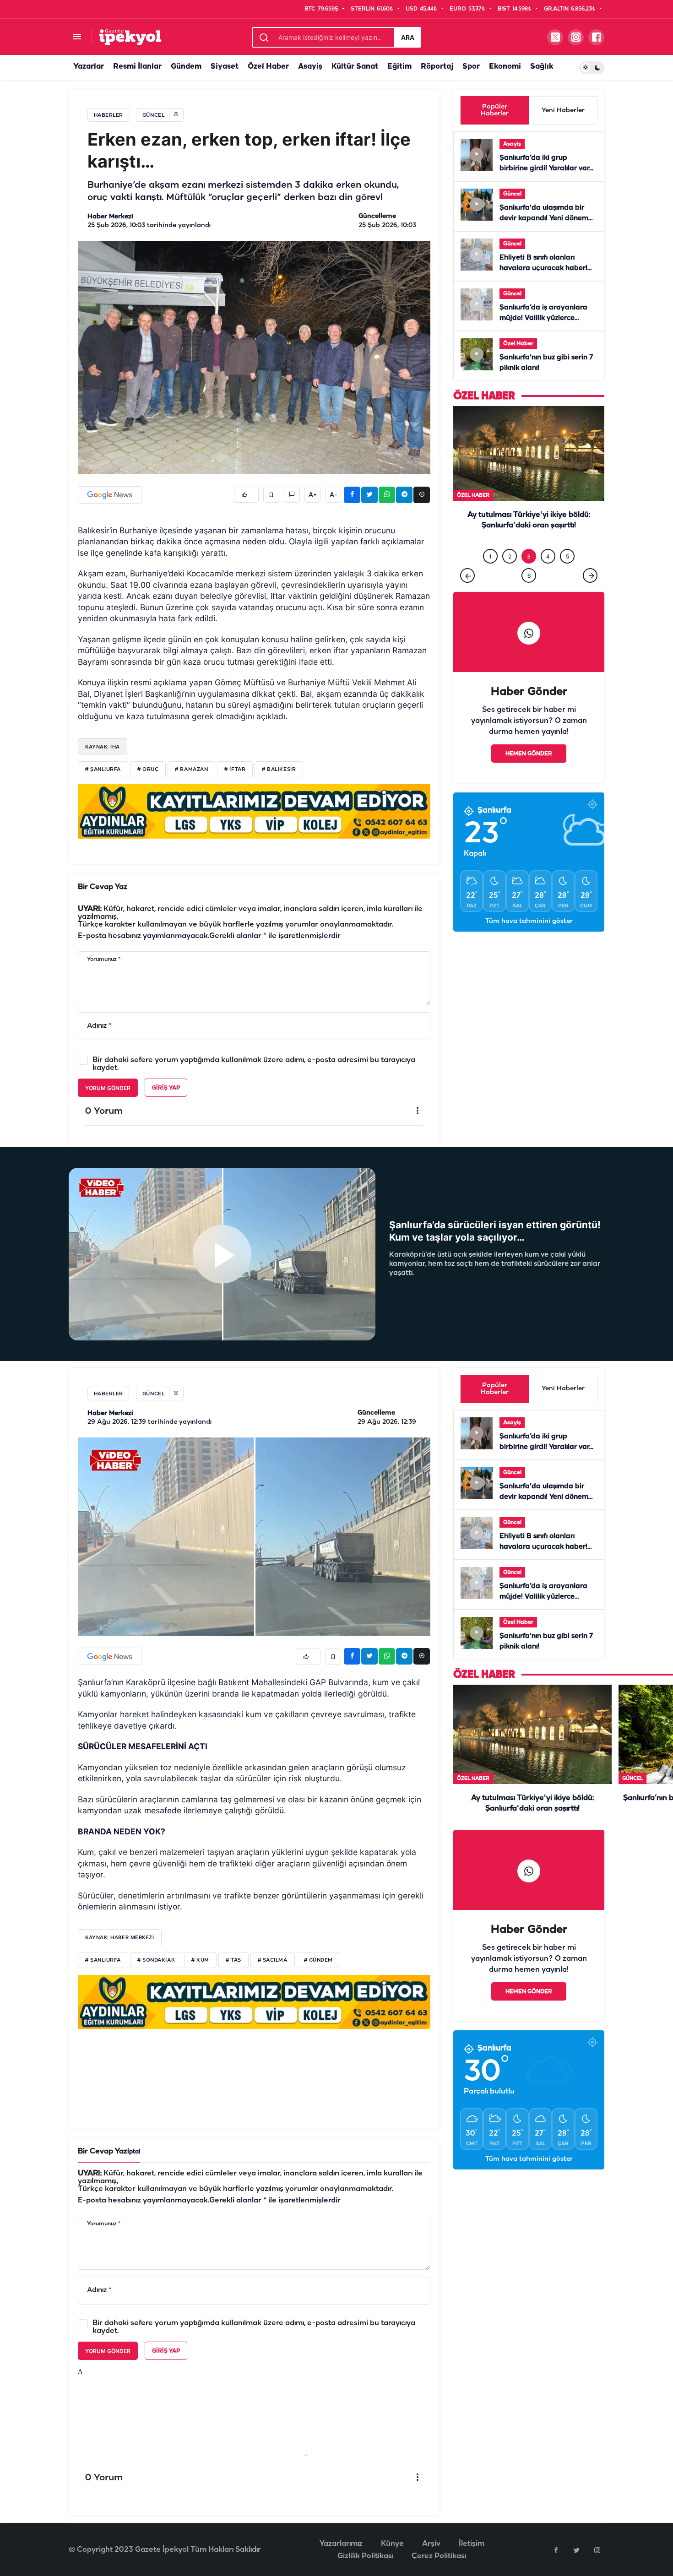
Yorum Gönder (108, 1088)
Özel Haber (268, 67)
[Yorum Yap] (292, 495)
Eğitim (399, 67)
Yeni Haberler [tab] (563, 111)
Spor (471, 67)
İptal (134, 2152)
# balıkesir (279, 770)
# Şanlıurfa (103, 1960)
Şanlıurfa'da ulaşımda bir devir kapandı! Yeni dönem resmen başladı (544, 218)
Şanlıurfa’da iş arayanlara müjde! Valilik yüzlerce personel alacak (543, 318)
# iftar (235, 770)
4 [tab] (548, 556)
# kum (200, 1960)
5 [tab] (567, 556)
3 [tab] (529, 556)
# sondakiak (156, 1960)
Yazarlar (89, 67)
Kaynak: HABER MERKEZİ (120, 1937)
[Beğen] (246, 495)
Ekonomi (505, 67)
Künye (392, 2544)
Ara (408, 37)
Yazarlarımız (341, 2544)
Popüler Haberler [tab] (495, 110)
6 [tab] (529, 576)
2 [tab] (510, 556)
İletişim (472, 2544)
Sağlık (542, 67)
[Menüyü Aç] (77, 37)
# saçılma (273, 1960)
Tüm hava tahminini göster (529, 921)
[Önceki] (467, 575)
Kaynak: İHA (103, 747)
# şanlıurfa (103, 770)
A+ (313, 495)
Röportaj (437, 67)
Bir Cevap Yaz (103, 887)
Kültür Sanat (355, 67)
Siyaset (225, 67)
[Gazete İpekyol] (130, 37)
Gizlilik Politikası (365, 2556)
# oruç (148, 770)
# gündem (318, 1960)
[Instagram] (597, 2550)
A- (333, 495)
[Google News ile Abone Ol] (110, 495)
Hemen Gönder (529, 754)
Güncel (512, 194)
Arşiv (431, 2544)
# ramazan (191, 770)
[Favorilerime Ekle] (271, 495)
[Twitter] (576, 2550)
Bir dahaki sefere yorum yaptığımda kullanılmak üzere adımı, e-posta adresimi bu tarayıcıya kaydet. (254, 1064)
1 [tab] (490, 556)
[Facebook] (556, 2550)
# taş (233, 1960)
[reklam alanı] (254, 811)
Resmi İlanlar (137, 67)
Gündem (186, 67)
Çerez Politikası (439, 2556)
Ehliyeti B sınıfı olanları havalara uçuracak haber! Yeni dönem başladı (543, 268)
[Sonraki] (590, 575)
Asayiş (310, 67)
